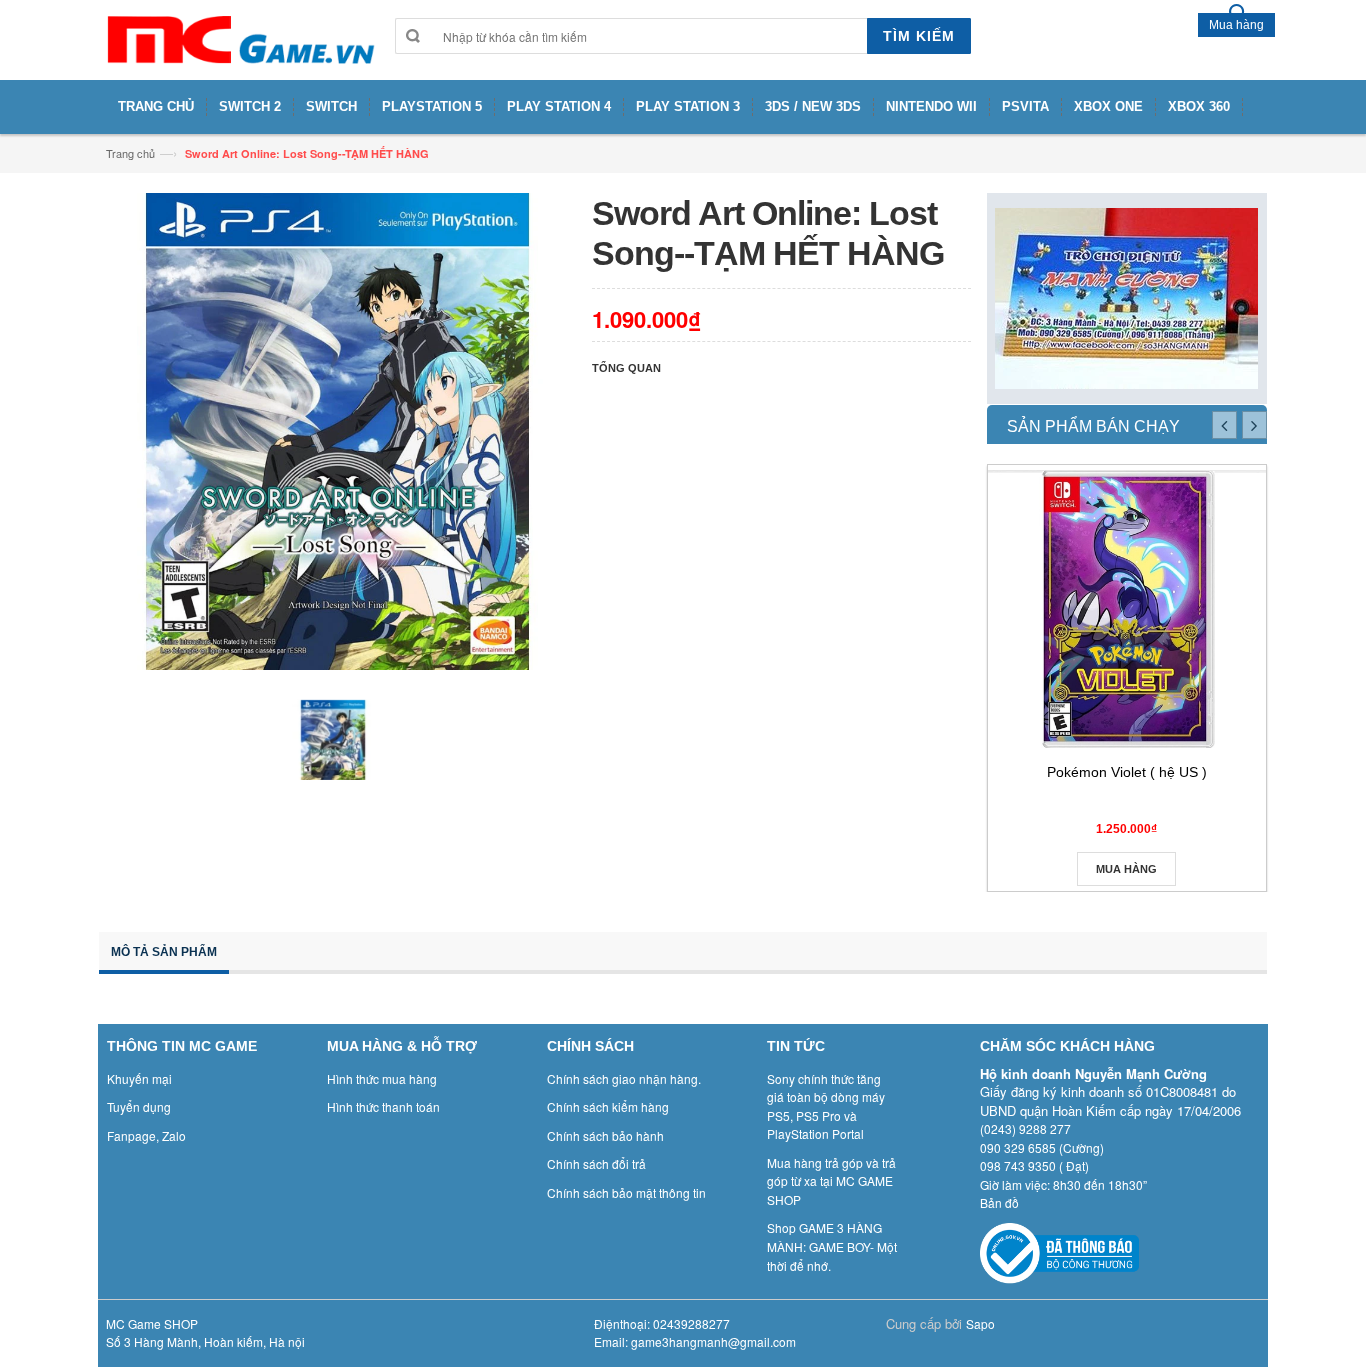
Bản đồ (999, 1202)
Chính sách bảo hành (605, 1135)
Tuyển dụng (139, 1106)
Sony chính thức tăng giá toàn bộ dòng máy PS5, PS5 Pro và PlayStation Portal (826, 1106)
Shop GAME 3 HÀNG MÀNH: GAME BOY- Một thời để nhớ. (832, 1246)
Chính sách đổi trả (596, 1163)
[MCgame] (239, 40)
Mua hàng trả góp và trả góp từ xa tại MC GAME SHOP (831, 1181)
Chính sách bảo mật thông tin (626, 1192)
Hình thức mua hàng (382, 1078)
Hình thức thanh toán (383, 1106)
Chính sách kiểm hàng (608, 1106)
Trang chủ (130, 153)
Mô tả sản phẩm (164, 952)
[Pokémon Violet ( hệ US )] (1127, 609)
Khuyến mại (139, 1078)
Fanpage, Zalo (146, 1135)
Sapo (980, 1323)
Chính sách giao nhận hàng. (624, 1078)
